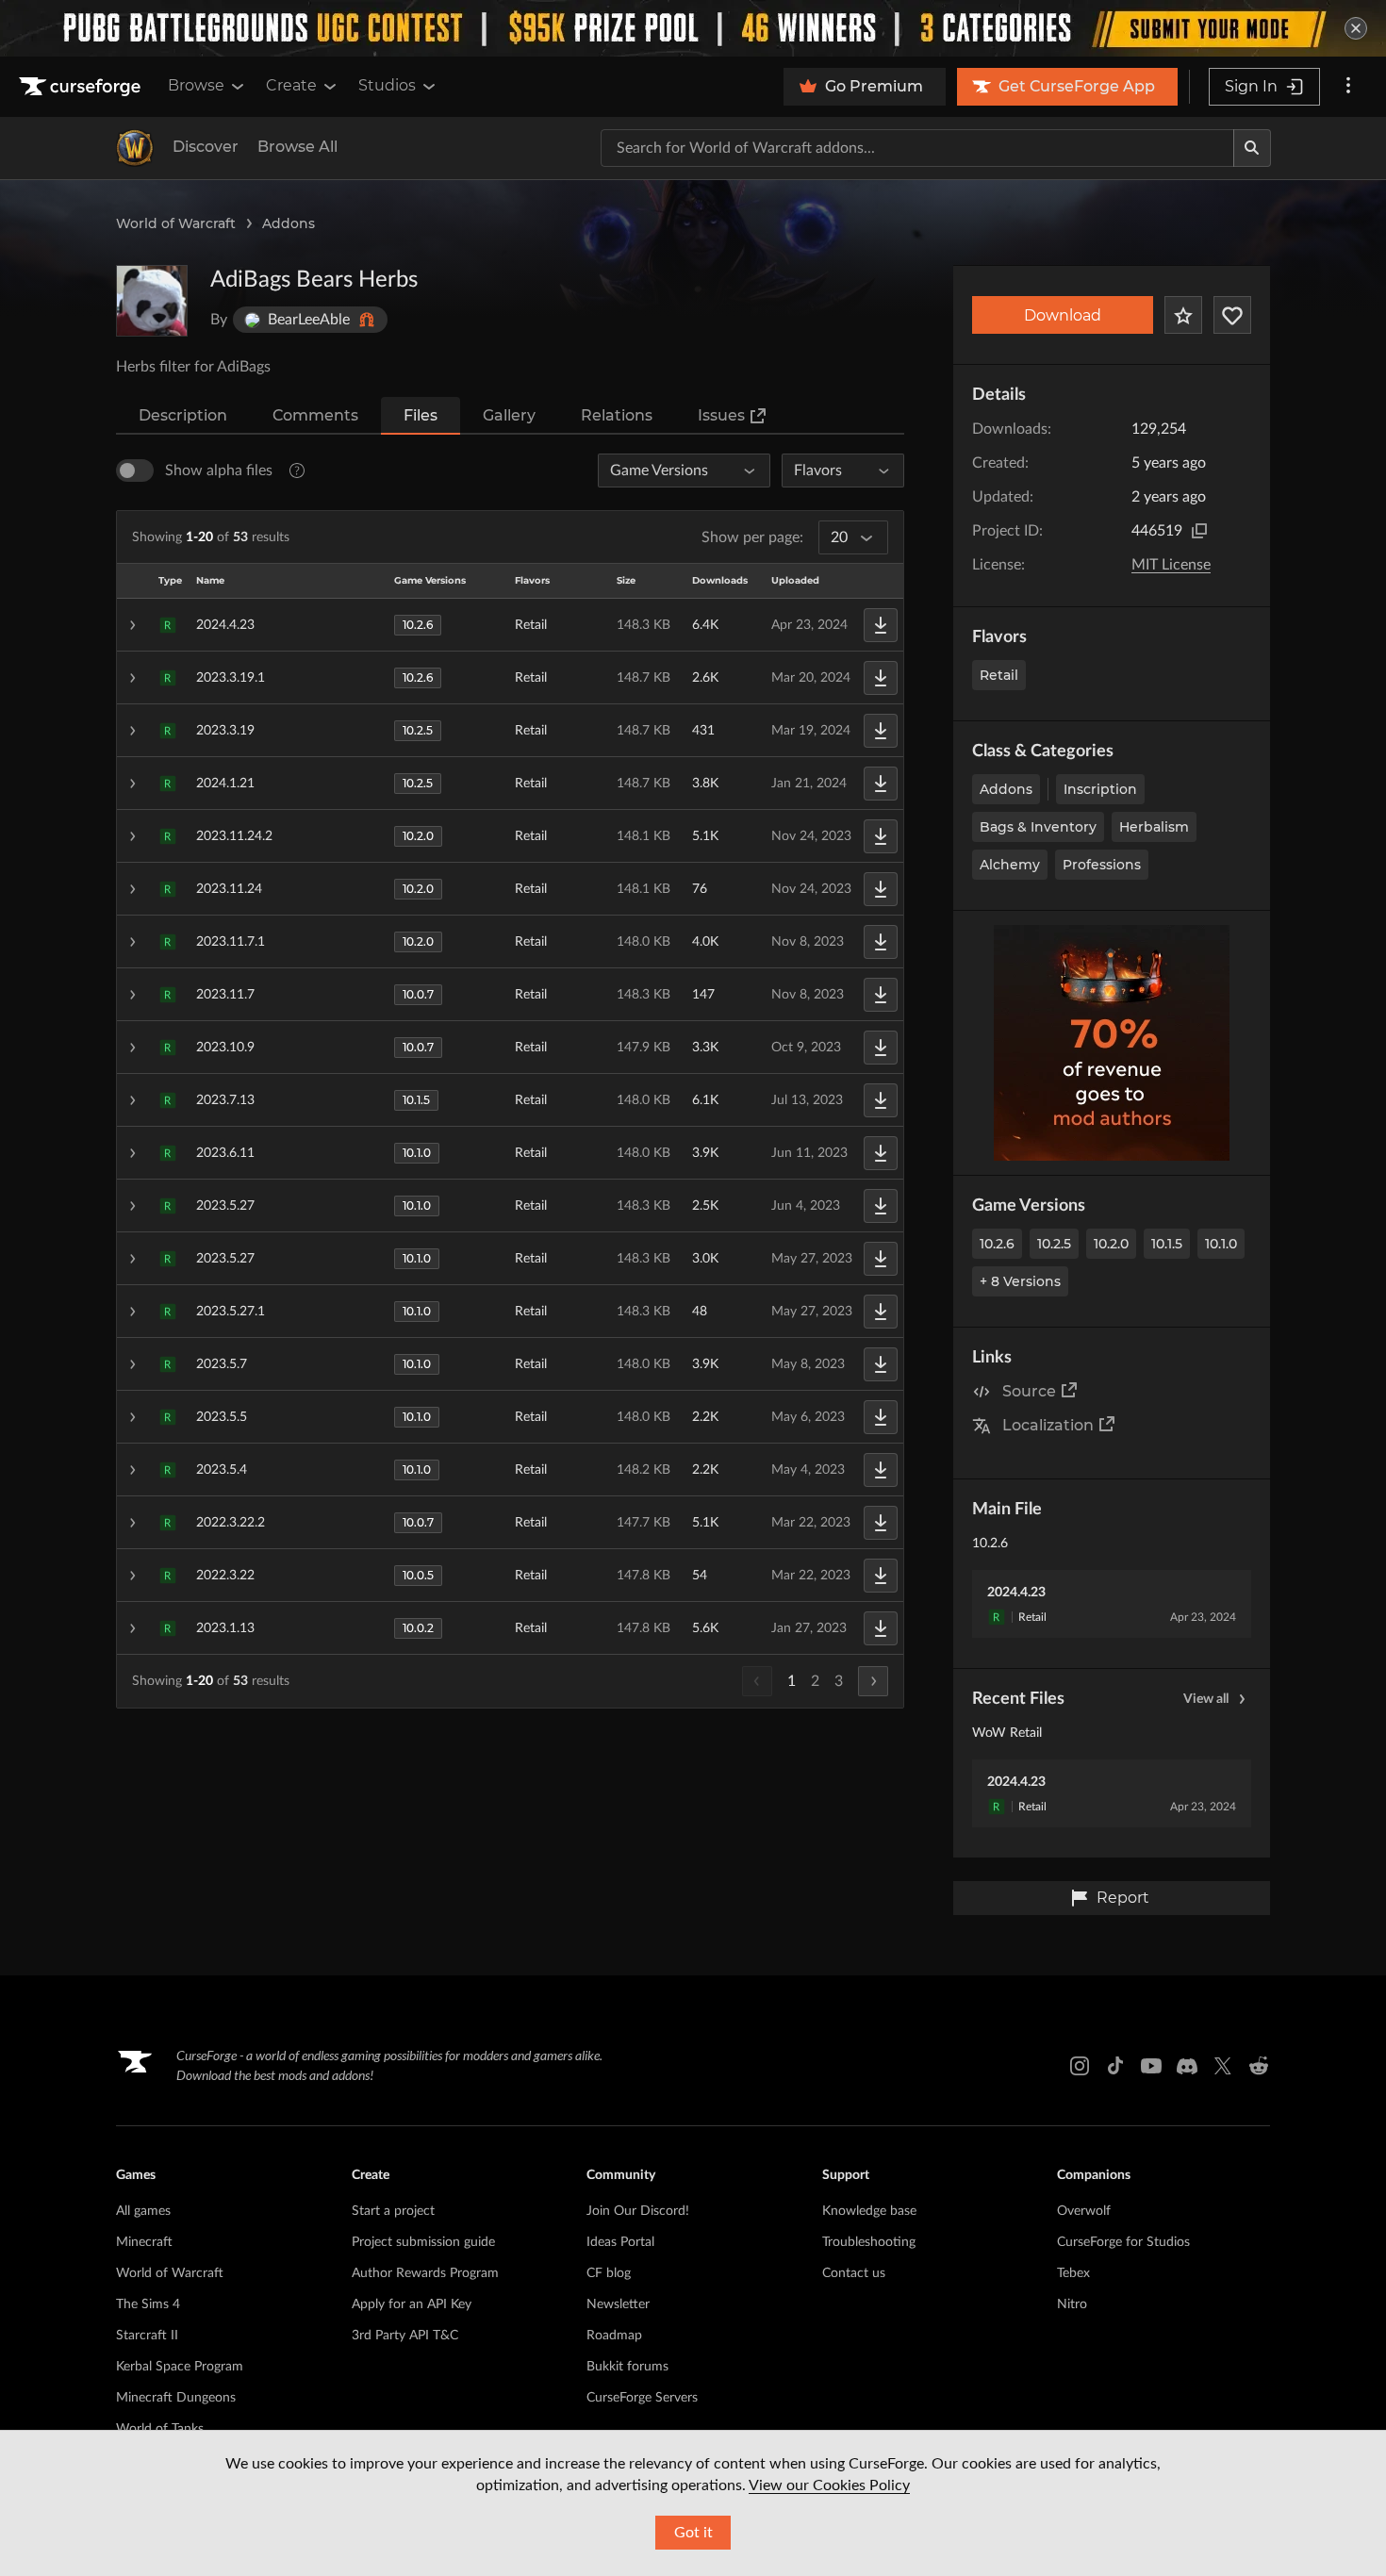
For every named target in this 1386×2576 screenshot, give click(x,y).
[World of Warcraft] (135, 148)
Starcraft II (147, 2336)
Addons (289, 223)
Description (183, 415)
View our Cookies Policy (829, 2485)
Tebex (1073, 2273)
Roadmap (614, 2336)
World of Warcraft (176, 223)
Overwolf (1084, 2211)
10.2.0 (1111, 1244)
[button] (510, 625)
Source (1029, 1391)
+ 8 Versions (1020, 1281)
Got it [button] (693, 2533)
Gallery (509, 415)
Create (291, 85)
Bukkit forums (627, 2367)
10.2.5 (1054, 1244)
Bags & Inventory (1038, 827)
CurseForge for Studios (1123, 2242)
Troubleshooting (869, 2242)
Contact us (854, 2273)
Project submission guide (423, 2242)
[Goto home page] (82, 87)
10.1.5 (1167, 1244)
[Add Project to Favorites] (1183, 315)
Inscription (1100, 789)
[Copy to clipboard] (1199, 531)
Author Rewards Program (425, 2273)
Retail (999, 675)
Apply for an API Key (412, 2304)
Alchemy (1010, 865)
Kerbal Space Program (180, 2367)
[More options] (1348, 87)
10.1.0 (1221, 1244)
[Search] (1252, 148)
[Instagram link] (1080, 2066)
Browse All (297, 147)
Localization (1048, 1425)
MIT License (1171, 565)
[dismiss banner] (1356, 28)
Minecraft (144, 2242)
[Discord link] (1187, 2066)
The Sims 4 (148, 2304)
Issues (721, 415)
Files (421, 415)
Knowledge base (869, 2211)
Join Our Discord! (638, 2211)
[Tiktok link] (1115, 2066)
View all (1206, 1699)
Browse (196, 85)
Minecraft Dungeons (176, 2398)
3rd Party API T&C (405, 2336)
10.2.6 (997, 1244)
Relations (617, 415)
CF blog (609, 2273)
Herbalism (1154, 827)
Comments (315, 415)
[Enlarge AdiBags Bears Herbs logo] (152, 301)
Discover (206, 147)
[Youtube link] (1151, 2066)
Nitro (1072, 2304)
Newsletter (618, 2304)
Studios (387, 85)
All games (143, 2211)
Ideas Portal (620, 2242)
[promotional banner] (693, 28)
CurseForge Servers (642, 2398)
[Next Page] (873, 1681)
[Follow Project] (1232, 315)
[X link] (1223, 2066)
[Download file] (881, 625)
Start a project (393, 2211)
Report (1123, 1898)
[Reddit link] (1259, 2066)
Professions (1102, 865)
